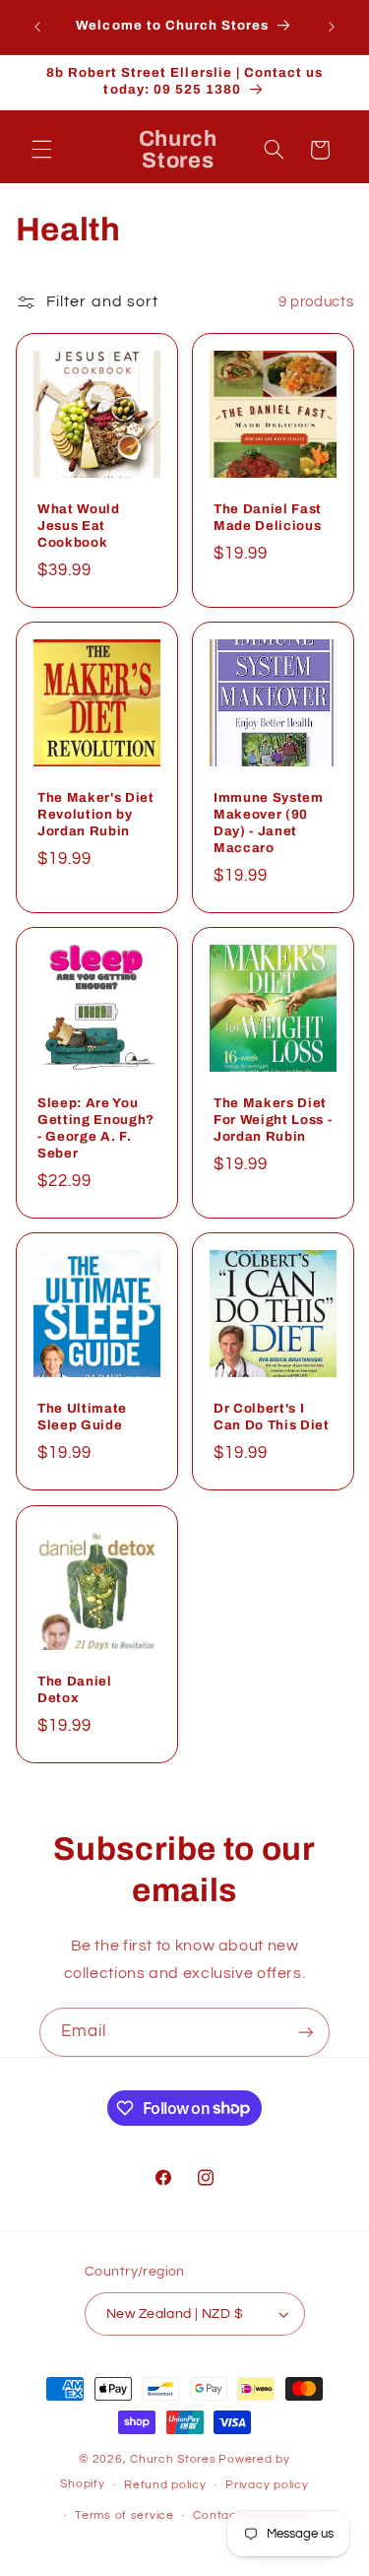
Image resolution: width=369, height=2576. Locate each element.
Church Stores (173, 2459)
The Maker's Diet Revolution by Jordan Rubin (96, 814)
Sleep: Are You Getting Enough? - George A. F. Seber (96, 1128)
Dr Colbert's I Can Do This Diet (272, 1417)
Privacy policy (267, 2485)
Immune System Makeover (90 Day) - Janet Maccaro (269, 823)
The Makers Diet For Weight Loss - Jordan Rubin (273, 1120)
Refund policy (165, 2485)
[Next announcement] (332, 27)
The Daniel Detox (75, 1689)
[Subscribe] (306, 2032)
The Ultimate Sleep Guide (82, 1417)
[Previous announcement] (37, 27)
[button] (41, 150)
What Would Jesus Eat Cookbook (79, 526)
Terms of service (124, 2515)
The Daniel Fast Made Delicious (268, 517)
